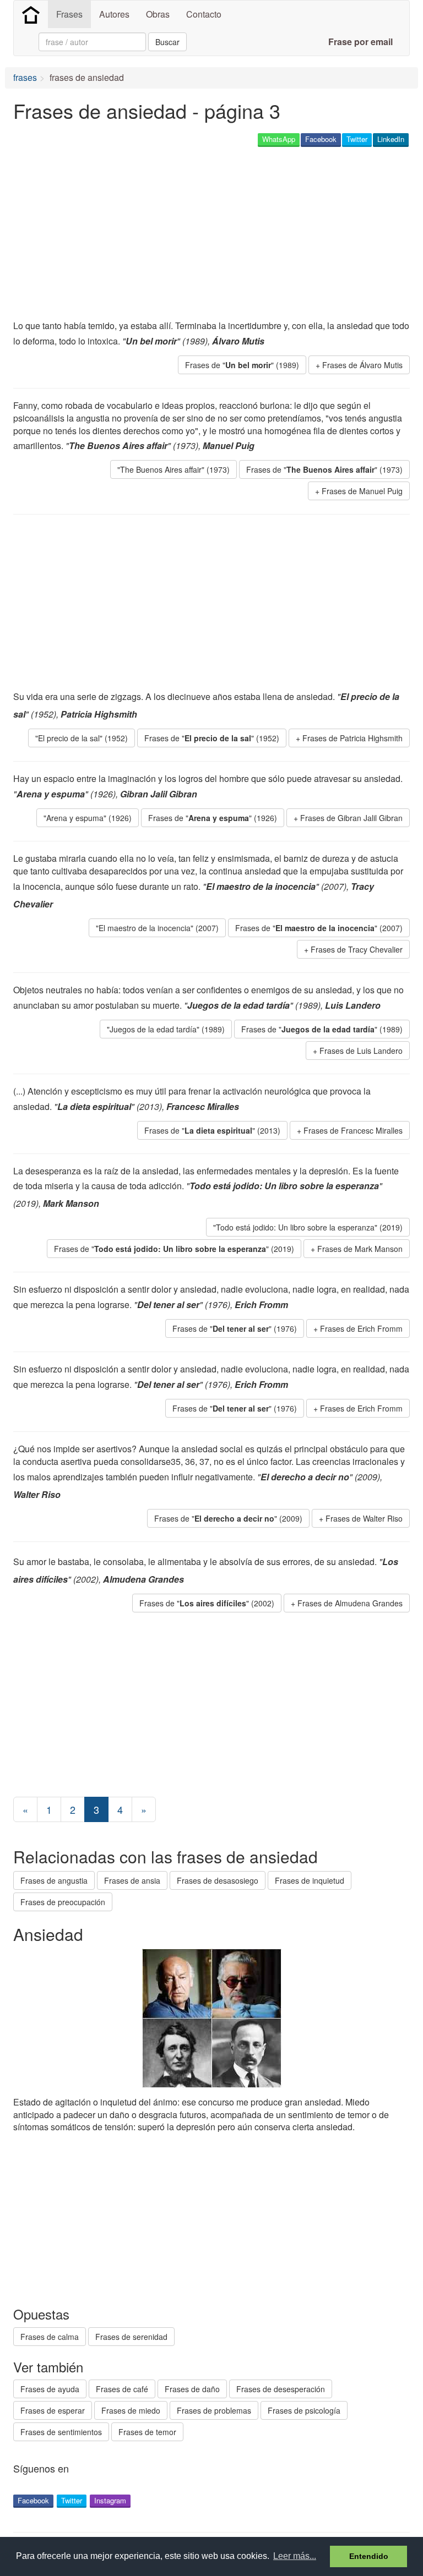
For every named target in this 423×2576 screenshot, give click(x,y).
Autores (114, 14)
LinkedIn (391, 139)
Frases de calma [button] (50, 2337)
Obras (158, 14)
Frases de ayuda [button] (50, 2389)
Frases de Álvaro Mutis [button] (362, 365)
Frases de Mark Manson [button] (360, 1249)
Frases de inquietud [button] (310, 1880)
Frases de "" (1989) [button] (242, 365)
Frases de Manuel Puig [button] (362, 491)
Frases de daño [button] (192, 2389)
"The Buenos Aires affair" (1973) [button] (173, 469)
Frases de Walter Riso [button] (364, 1518)
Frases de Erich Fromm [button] (361, 1328)
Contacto (204, 14)
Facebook (321, 139)
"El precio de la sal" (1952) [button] (82, 738)
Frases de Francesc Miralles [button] (353, 1130)
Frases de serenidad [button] (131, 2337)
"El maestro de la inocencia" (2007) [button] (157, 928)
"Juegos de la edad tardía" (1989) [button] (166, 1029)
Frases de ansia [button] (132, 1880)
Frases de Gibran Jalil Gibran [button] (351, 818)
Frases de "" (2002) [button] (207, 1603)
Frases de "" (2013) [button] (212, 1130)
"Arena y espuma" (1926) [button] (88, 818)
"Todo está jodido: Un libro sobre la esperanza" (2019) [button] (308, 1227)
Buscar (167, 42)
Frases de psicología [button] (304, 2410)
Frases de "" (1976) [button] (235, 1328)
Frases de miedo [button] (131, 2410)
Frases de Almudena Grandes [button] (350, 1603)
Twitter (357, 139)
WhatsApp (279, 139)
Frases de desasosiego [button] (218, 1880)
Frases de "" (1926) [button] (213, 818)
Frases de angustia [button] (54, 1880)
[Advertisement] (142, 234)
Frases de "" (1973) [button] (324, 469)
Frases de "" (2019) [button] (174, 1249)
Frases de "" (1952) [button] (212, 738)
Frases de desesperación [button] (281, 2389)
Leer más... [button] (295, 2556)
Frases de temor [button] (147, 2432)
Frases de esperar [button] (53, 2410)
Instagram (110, 2500)
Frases (69, 14)
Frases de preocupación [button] (63, 1902)
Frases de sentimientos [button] (61, 2432)
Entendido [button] (369, 2556)
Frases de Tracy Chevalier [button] (357, 949)
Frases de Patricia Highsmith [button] (352, 738)
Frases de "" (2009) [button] (228, 1518)
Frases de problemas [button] (214, 2410)
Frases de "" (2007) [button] (319, 928)
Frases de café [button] (122, 2389)
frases (25, 77)
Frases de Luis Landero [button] (361, 1051)
